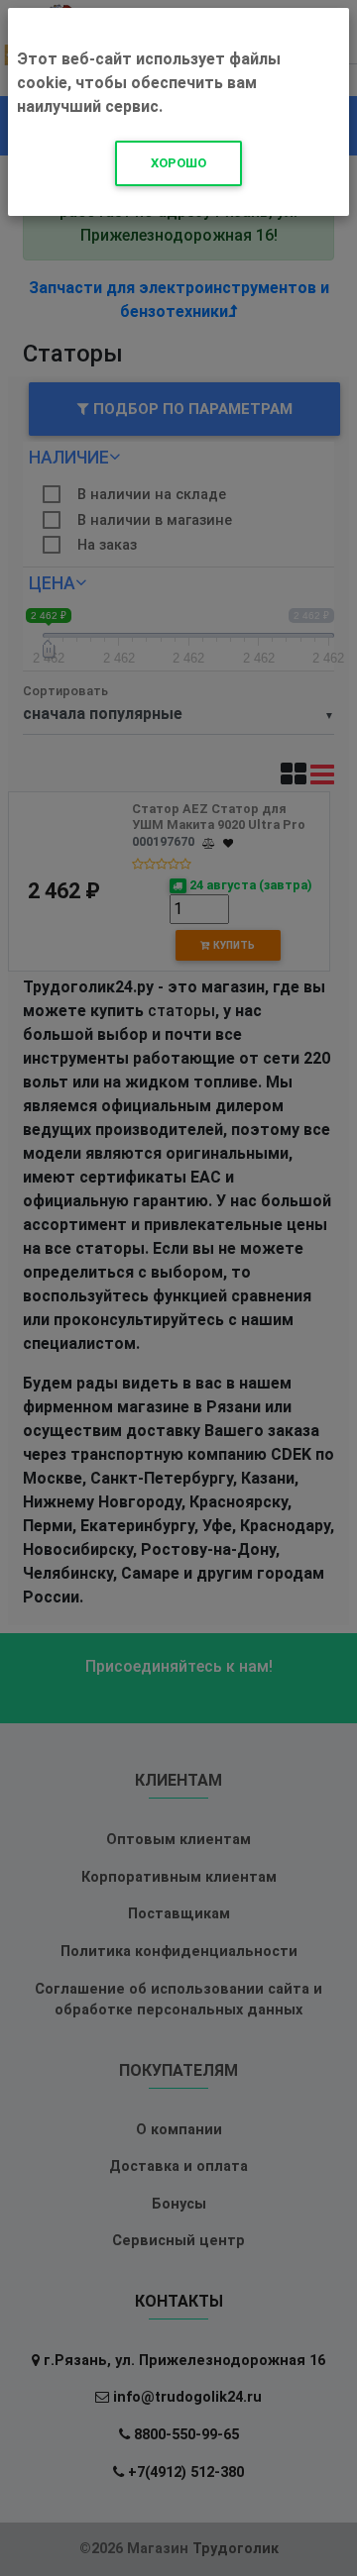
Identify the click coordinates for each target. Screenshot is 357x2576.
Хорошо (178, 163)
